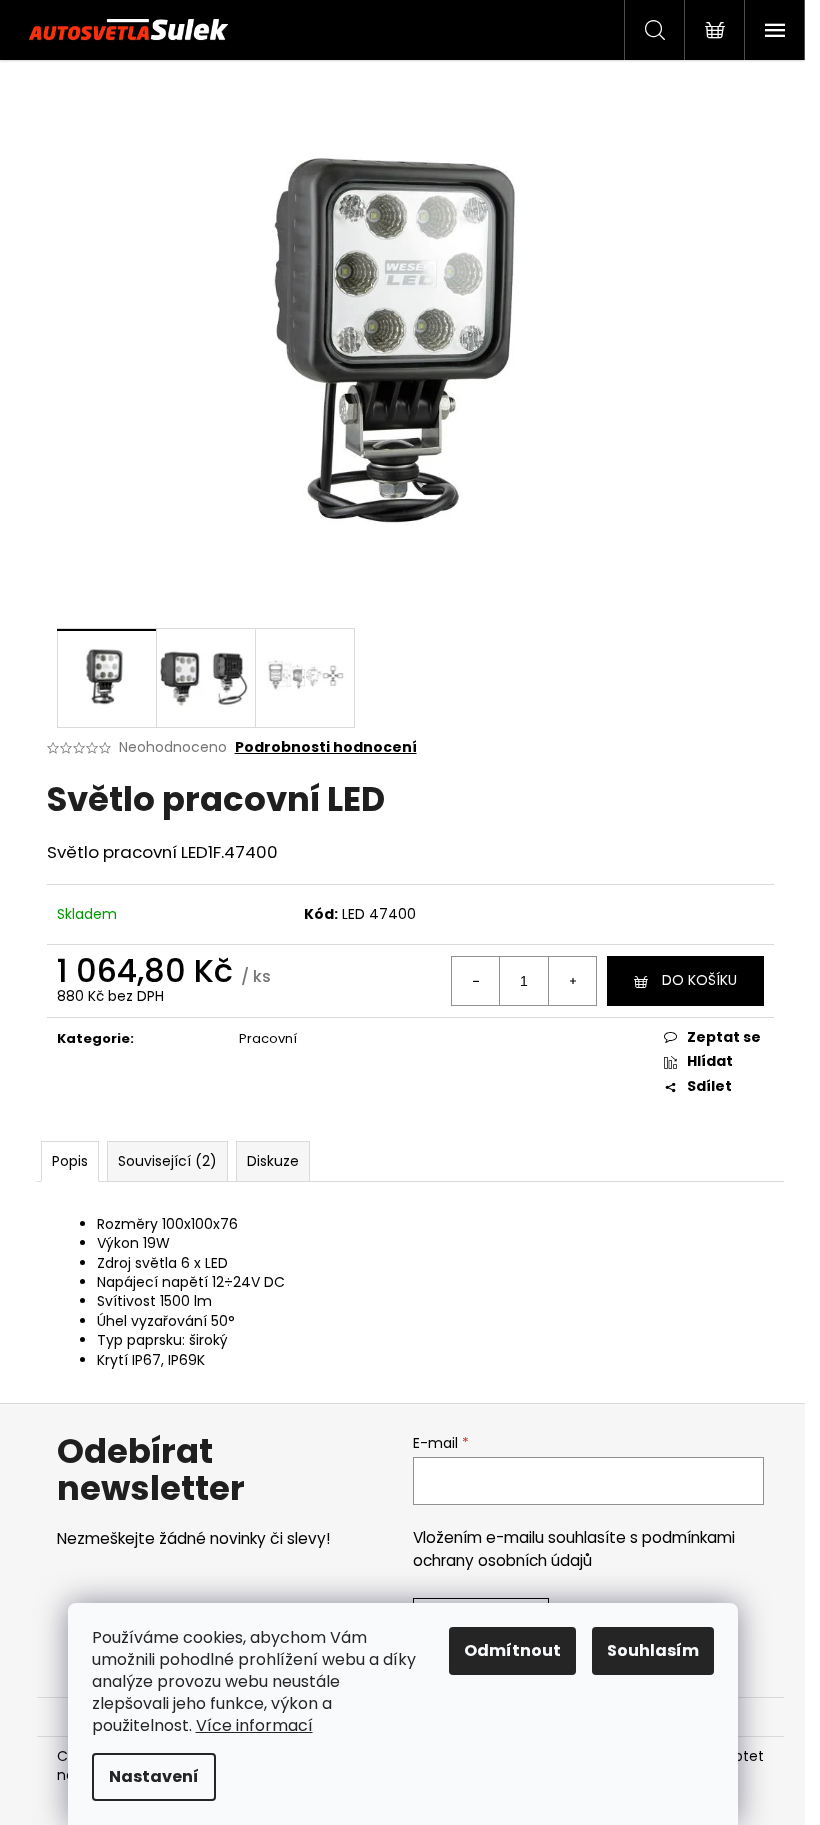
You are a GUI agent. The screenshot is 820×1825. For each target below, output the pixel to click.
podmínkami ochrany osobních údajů (574, 1548)
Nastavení (154, 1776)
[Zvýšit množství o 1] (572, 981)
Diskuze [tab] (273, 1161)
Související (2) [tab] (167, 1161)
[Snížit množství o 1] (476, 981)
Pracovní (268, 1038)
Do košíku (699, 980)
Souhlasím (653, 1650)
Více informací (254, 1725)
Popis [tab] (70, 1161)
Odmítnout (512, 1650)
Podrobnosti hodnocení (326, 747)
